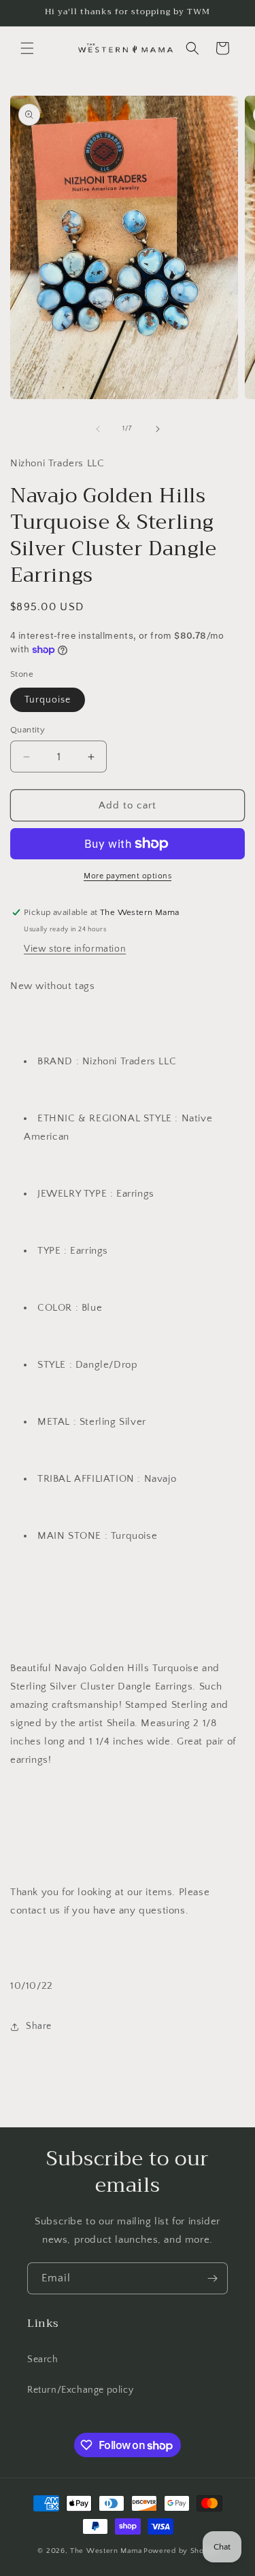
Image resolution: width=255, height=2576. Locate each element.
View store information (75, 949)
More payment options (128, 876)
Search (43, 2359)
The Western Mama (106, 2551)
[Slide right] (158, 429)
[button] (27, 48)
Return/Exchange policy (80, 2390)
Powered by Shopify (181, 2551)
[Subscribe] (212, 2278)
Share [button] (39, 2026)
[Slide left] (98, 429)
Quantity (28, 730)
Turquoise (48, 700)
